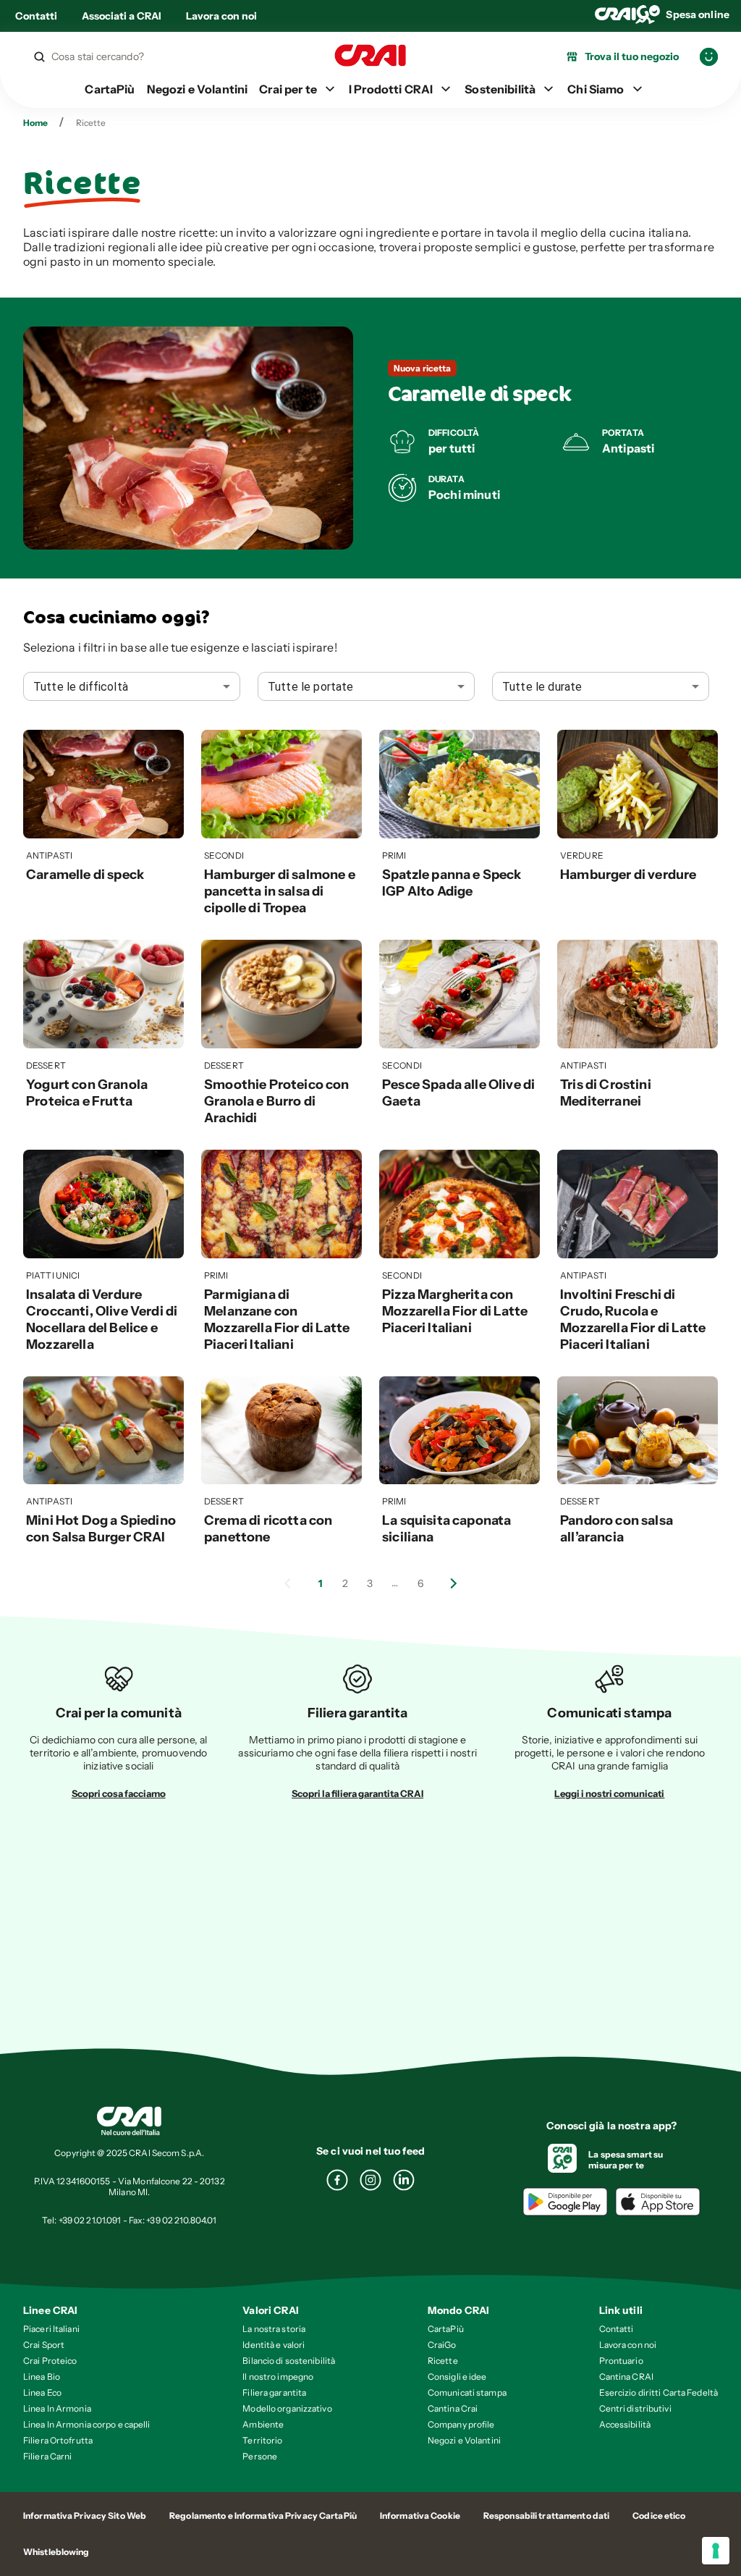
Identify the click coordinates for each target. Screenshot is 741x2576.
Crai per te (288, 89)
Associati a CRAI (122, 16)
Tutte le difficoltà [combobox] (81, 687)
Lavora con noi (221, 16)
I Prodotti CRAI (391, 89)
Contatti (36, 16)
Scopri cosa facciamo (119, 1793)
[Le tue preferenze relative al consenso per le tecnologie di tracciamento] (716, 2551)
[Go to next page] (454, 1583)
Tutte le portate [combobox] (310, 687)
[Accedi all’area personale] (709, 57)
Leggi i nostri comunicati (609, 1793)
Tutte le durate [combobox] (542, 687)
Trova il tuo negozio (632, 56)
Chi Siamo (596, 89)
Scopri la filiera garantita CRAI (357, 1793)
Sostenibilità (500, 89)
